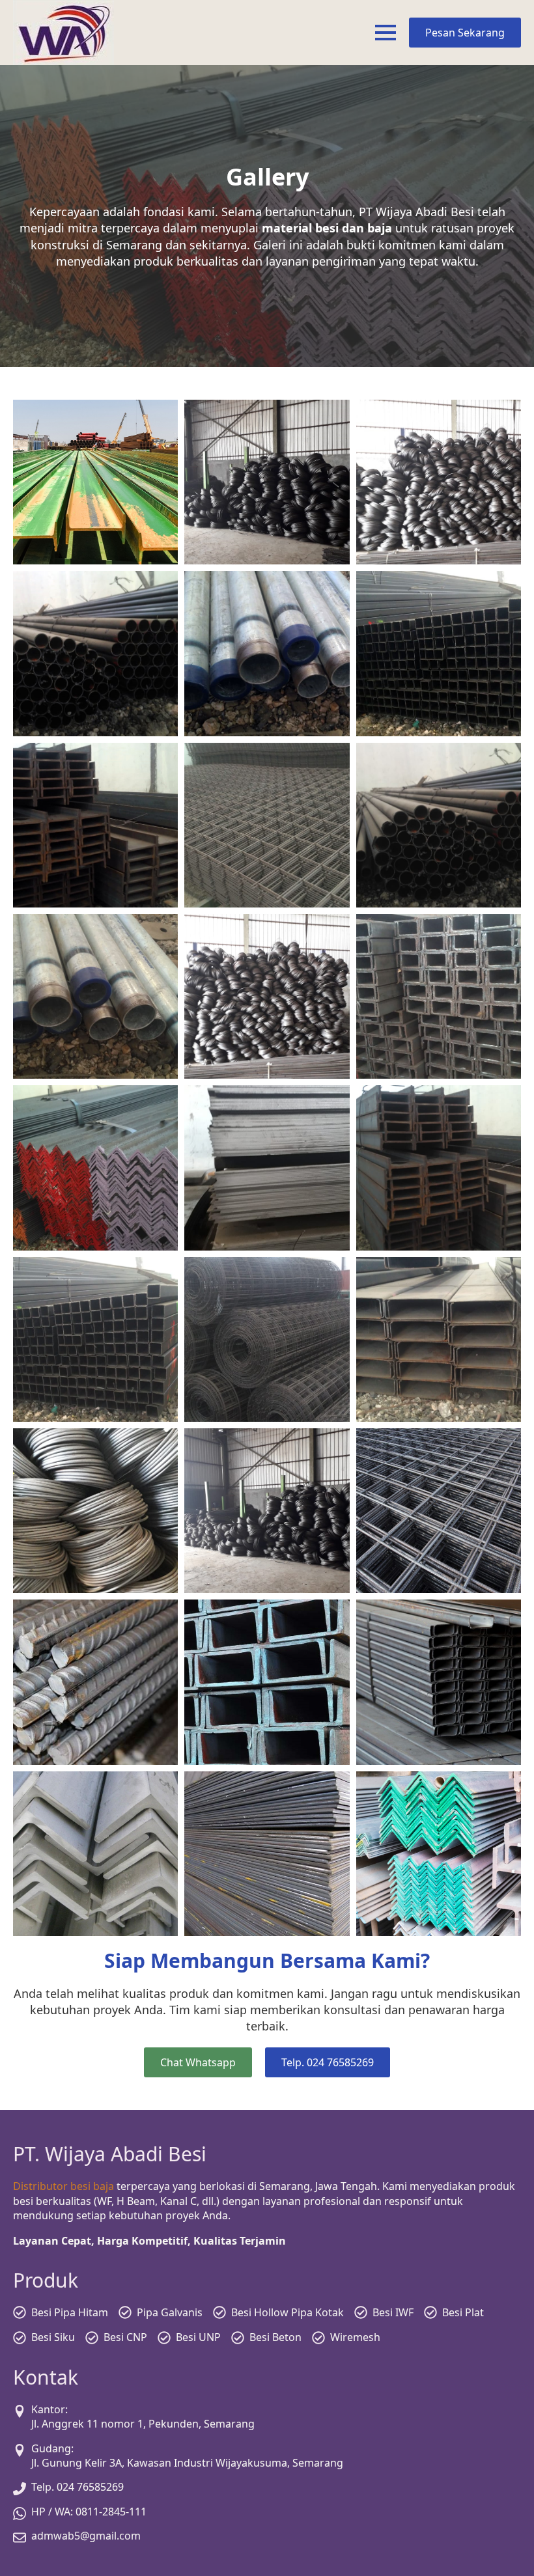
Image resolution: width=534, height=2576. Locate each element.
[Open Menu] (386, 33)
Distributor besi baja (63, 2186)
